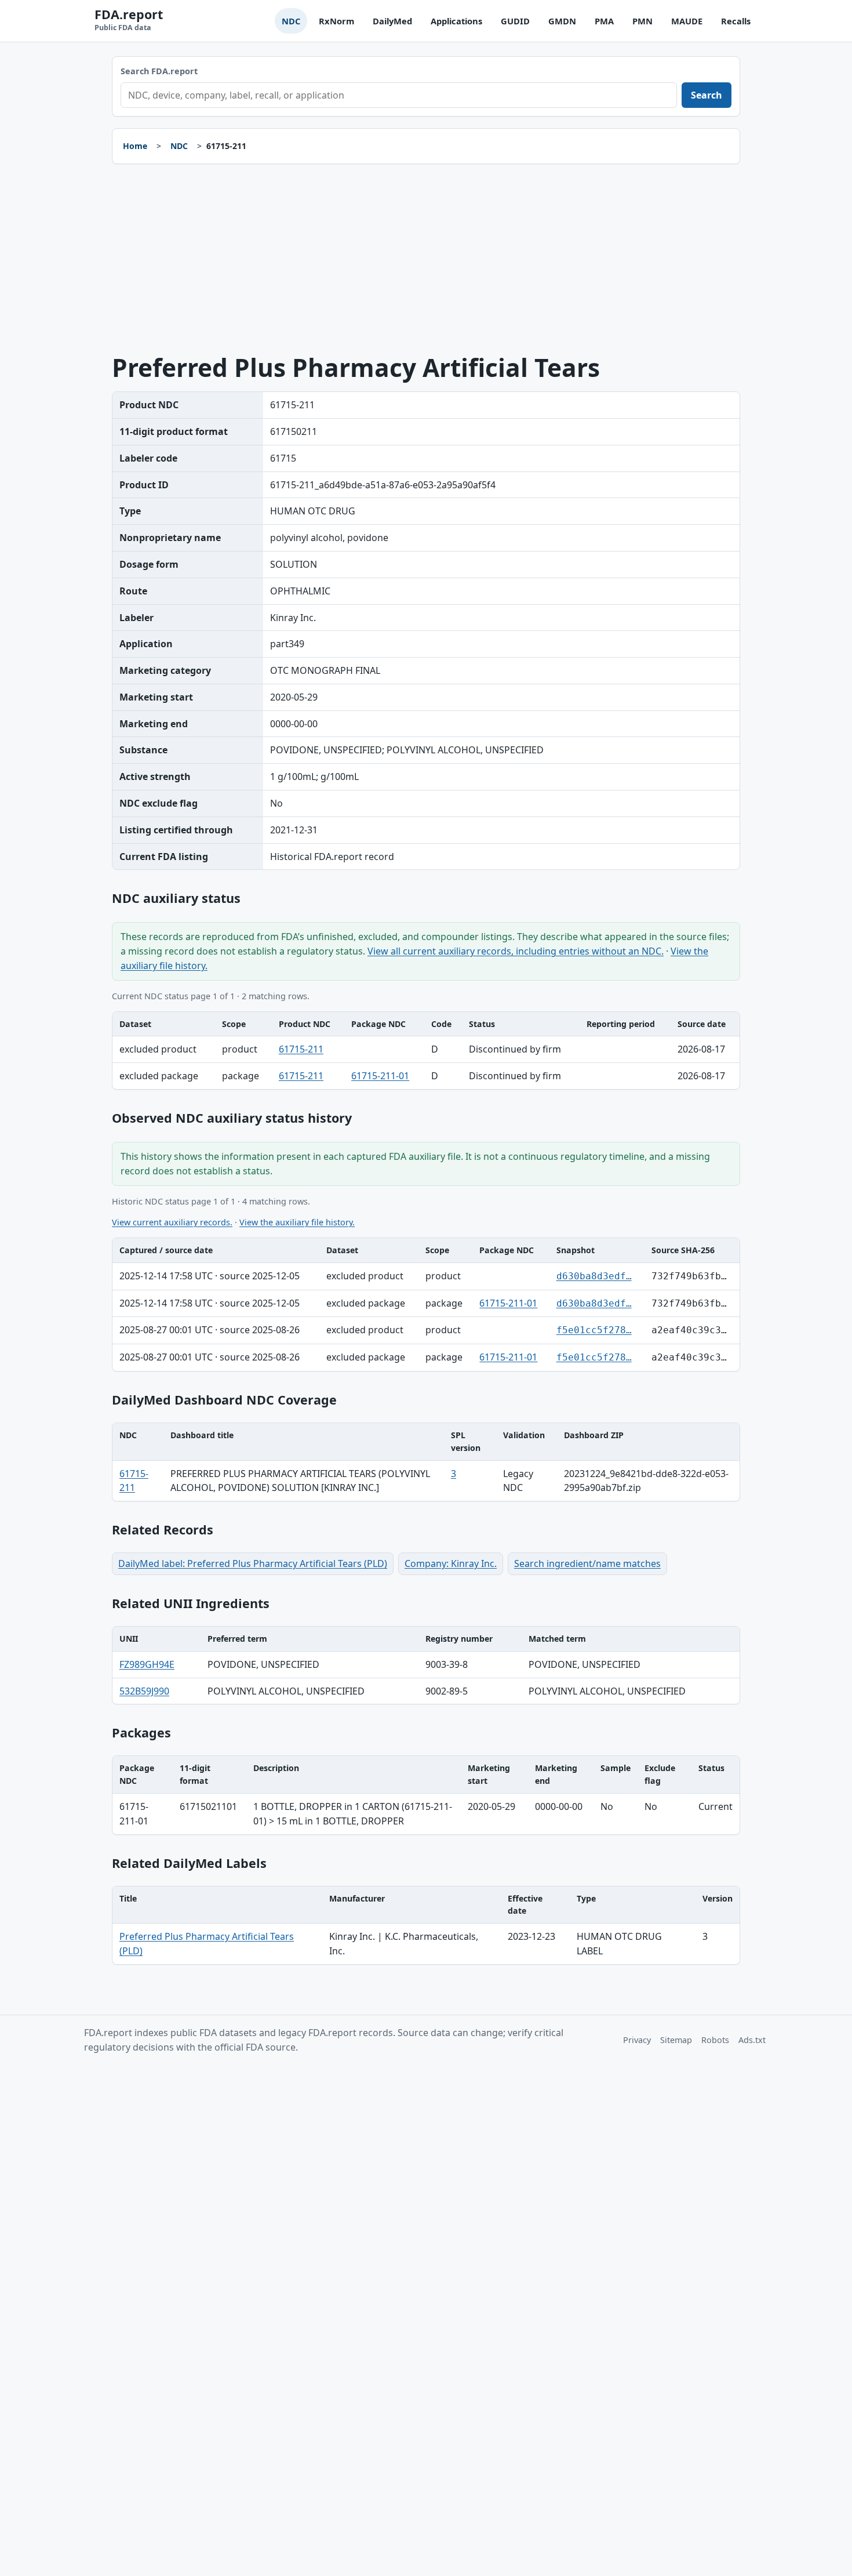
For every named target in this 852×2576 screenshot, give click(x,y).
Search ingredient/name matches (587, 1563)
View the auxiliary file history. (297, 1222)
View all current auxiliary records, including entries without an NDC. (516, 951)
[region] (426, 1051)
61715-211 (301, 1049)
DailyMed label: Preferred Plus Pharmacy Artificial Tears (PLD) (253, 1563)
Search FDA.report (159, 71)
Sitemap (676, 2040)
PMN (642, 21)
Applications (456, 21)
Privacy (637, 2040)
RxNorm (336, 21)
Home (135, 146)
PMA (604, 21)
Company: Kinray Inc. (451, 1563)
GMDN (562, 21)
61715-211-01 (380, 1076)
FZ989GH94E (147, 1664)
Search (707, 95)
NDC (291, 21)
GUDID (515, 21)
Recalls (736, 21)
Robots (715, 2040)
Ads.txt (752, 2040)
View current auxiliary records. (172, 1222)
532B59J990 (144, 1691)
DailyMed (392, 21)
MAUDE (687, 21)
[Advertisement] (426, 259)
